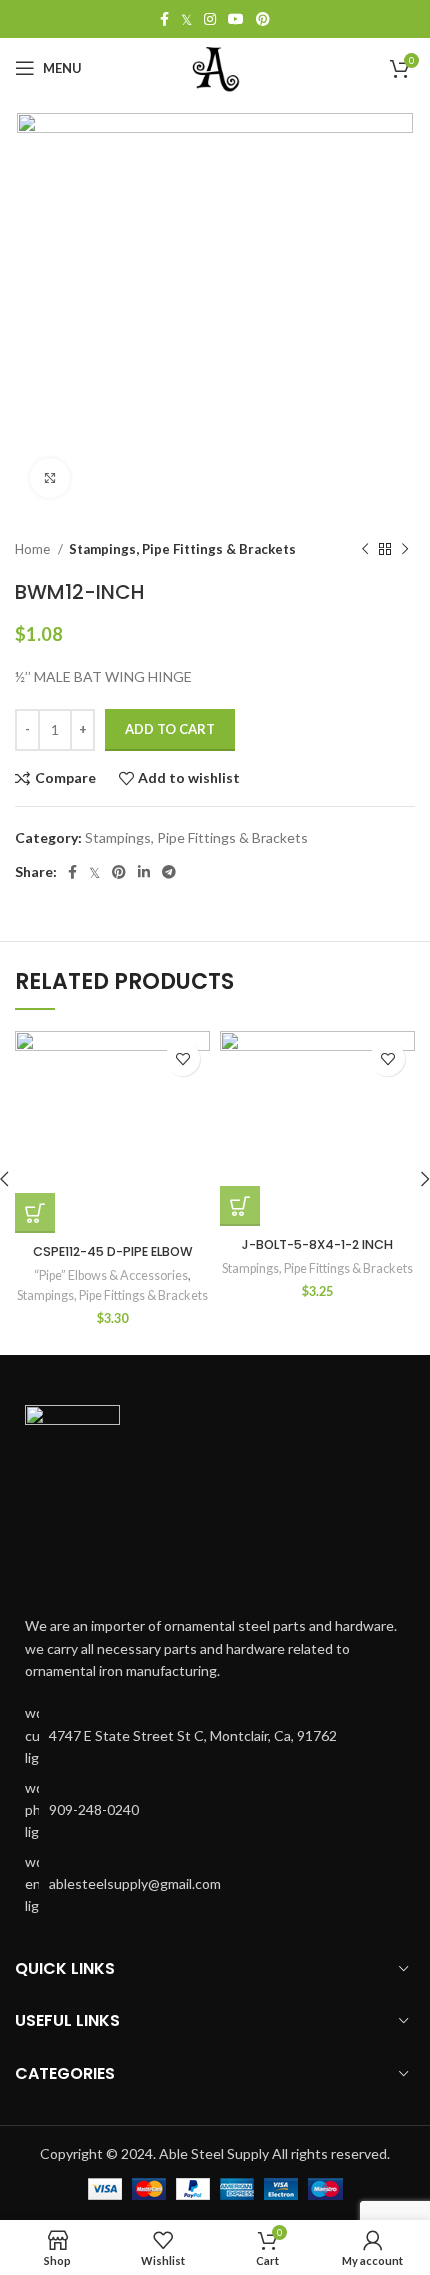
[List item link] (215, 1810)
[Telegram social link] (169, 872)
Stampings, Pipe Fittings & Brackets (182, 549)
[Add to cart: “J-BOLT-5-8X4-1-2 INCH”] (240, 1206)
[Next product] (405, 550)
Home (34, 549)
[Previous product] (365, 550)
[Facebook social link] (164, 19)
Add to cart (170, 729)
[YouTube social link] (236, 19)
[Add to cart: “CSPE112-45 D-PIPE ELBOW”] (35, 1213)
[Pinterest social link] (263, 19)
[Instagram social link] (210, 19)
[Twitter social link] (186, 19)
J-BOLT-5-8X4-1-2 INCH (317, 1244)
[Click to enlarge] (50, 478)
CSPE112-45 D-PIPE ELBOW (113, 1251)
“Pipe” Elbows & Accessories (111, 1275)
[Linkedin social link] (144, 872)
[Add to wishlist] (182, 1058)
